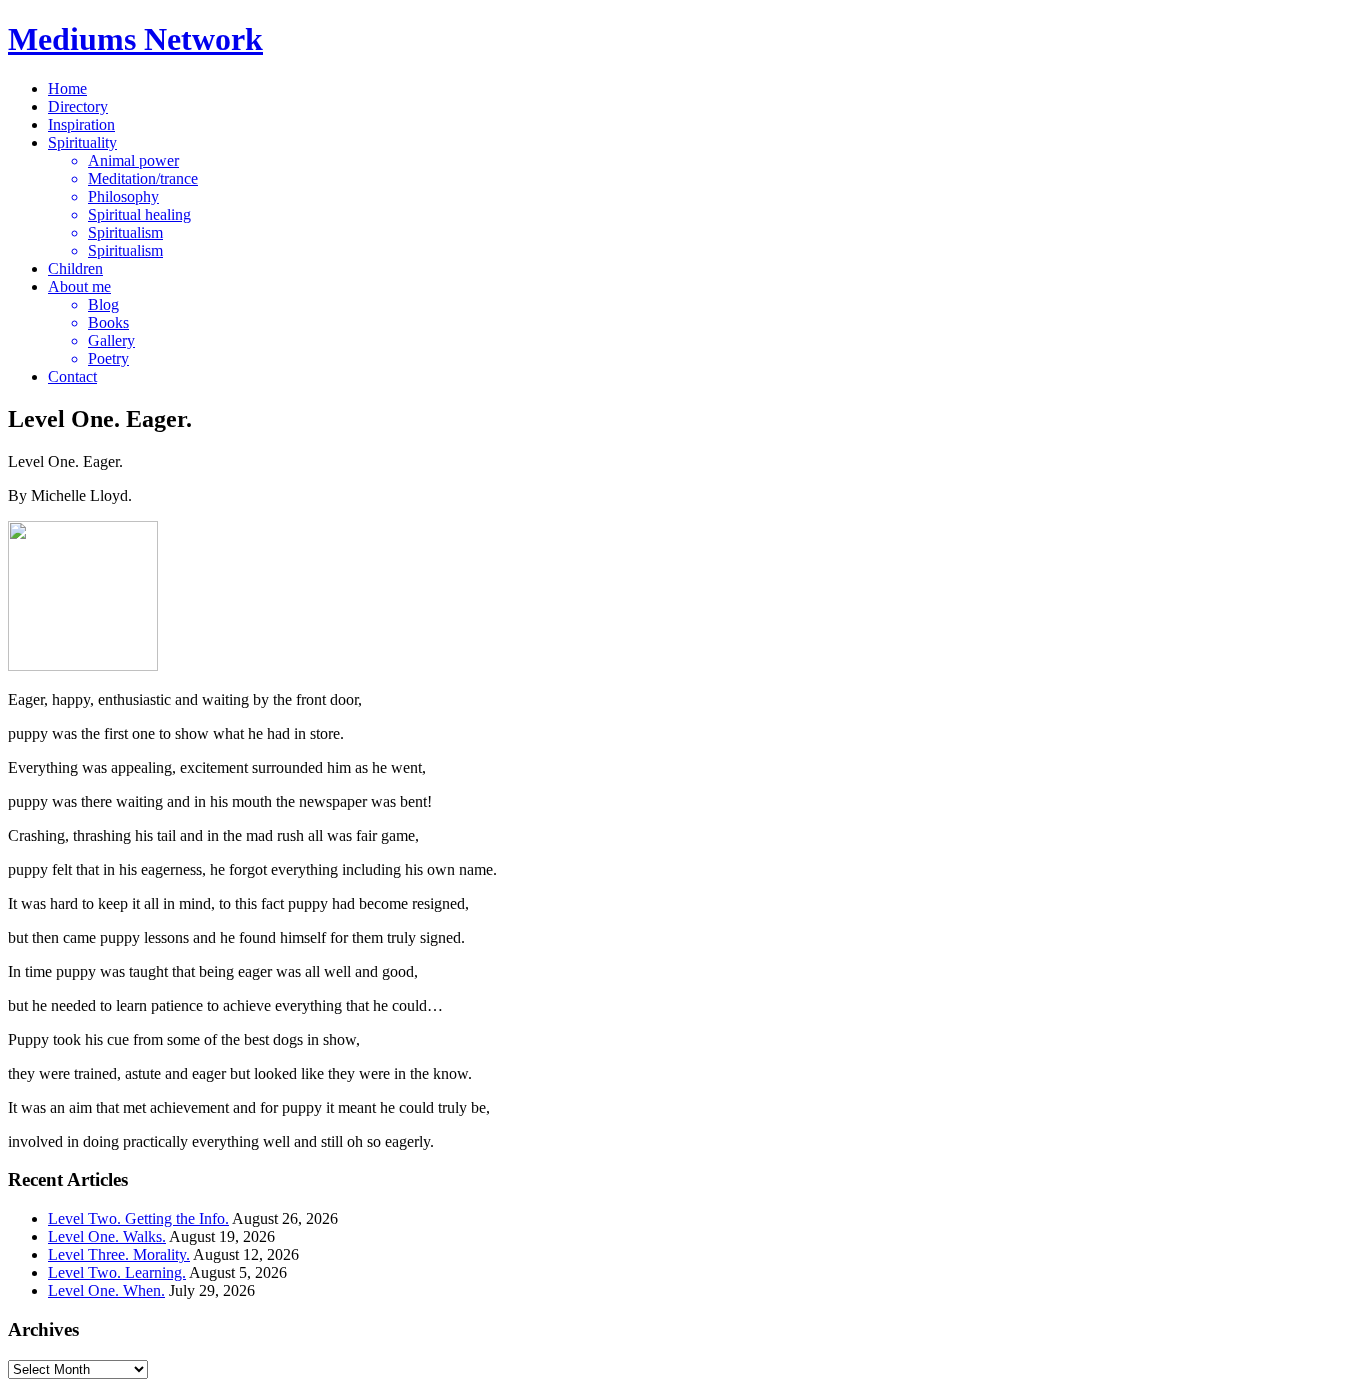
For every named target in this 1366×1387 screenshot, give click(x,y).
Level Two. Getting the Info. (138, 1218)
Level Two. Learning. (117, 1272)
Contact (72, 376)
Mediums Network (135, 39)
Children (75, 268)
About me (79, 286)
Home (67, 88)
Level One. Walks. (107, 1236)
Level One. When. (106, 1290)
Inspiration (81, 124)
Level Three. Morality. (119, 1254)
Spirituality (82, 142)
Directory (78, 106)
